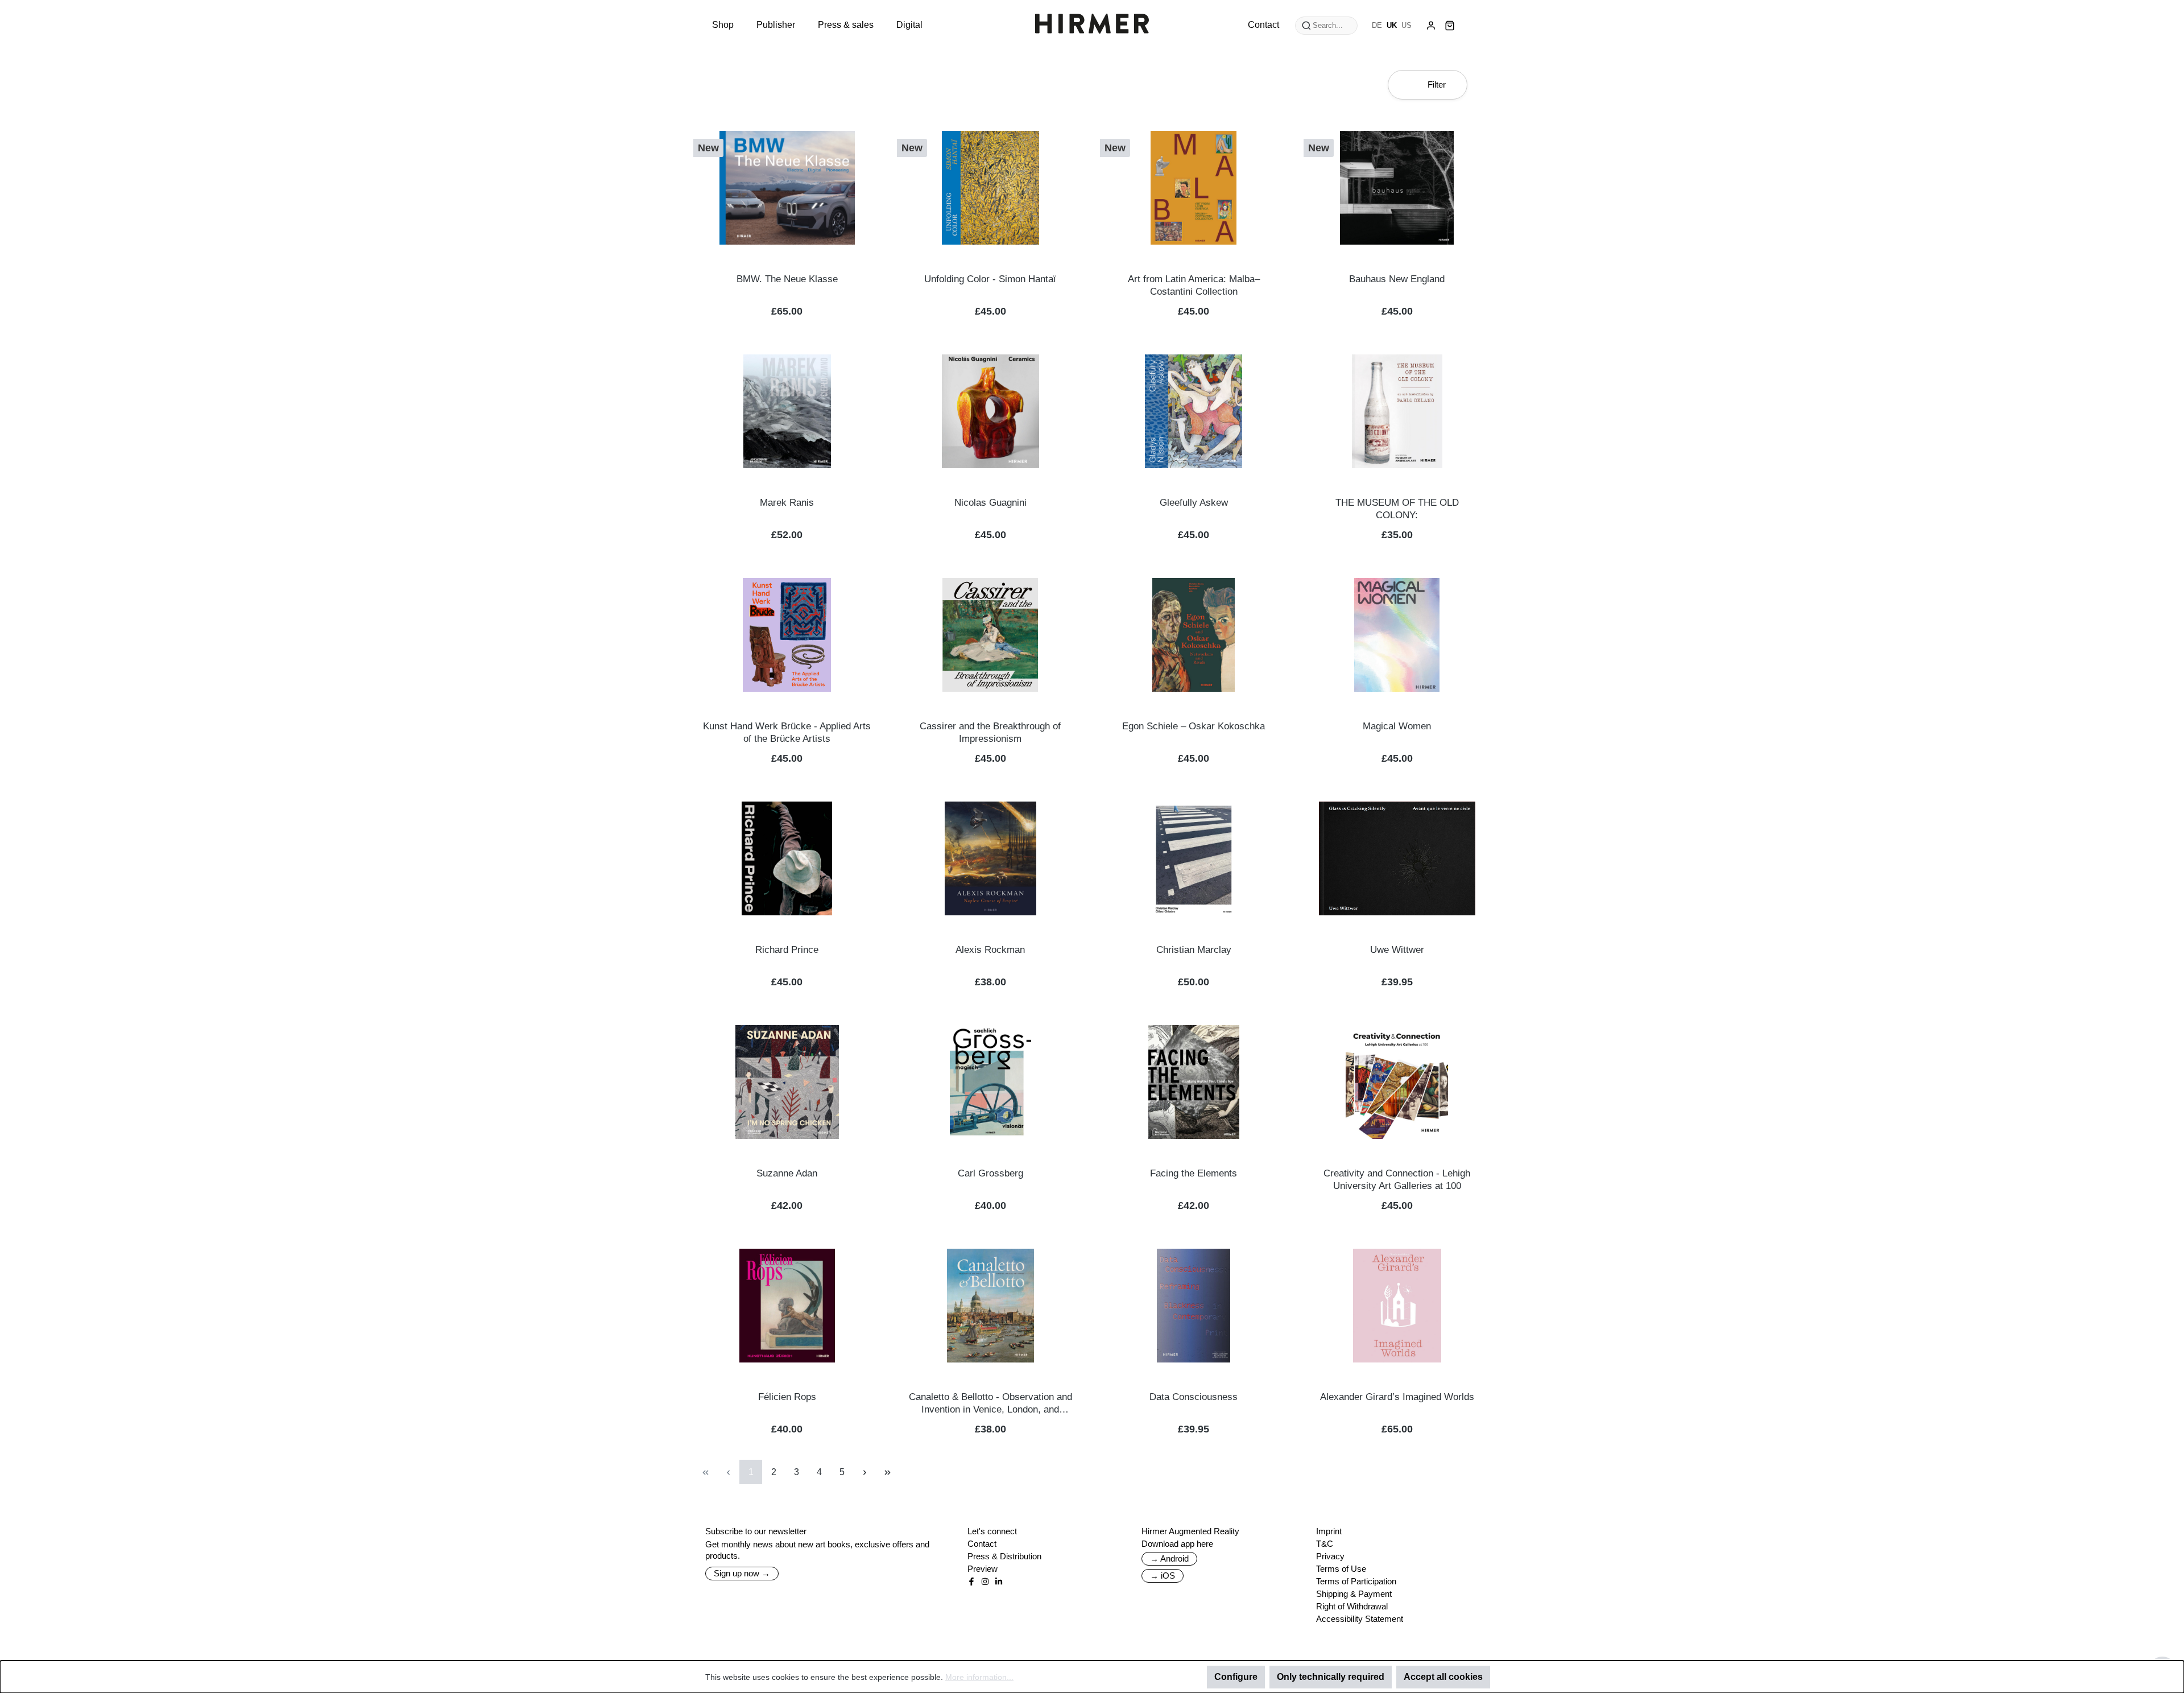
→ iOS (1163, 1576)
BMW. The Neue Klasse (787, 279)
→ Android (1169, 1558)
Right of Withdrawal (1352, 1606)
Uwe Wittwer (1397, 950)
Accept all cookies (1443, 1677)
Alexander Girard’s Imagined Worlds (1397, 1397)
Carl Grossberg (990, 1173)
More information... (979, 1677)
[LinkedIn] (999, 1581)
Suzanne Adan (787, 1173)
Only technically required (1331, 1677)
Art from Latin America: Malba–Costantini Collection (1194, 285)
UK (1392, 25)
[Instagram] (985, 1581)
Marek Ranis (787, 503)
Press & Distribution (1004, 1556)
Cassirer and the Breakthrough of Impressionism (990, 732)
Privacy (1330, 1556)
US (1407, 25)
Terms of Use (1341, 1569)
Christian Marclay (1194, 950)
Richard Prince (787, 950)
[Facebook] (971, 1581)
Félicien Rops (787, 1397)
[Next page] (864, 1472)
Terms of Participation (1356, 1581)
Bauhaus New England (1397, 279)
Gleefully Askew (1194, 503)
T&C (1325, 1544)
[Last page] (887, 1472)
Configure (1236, 1677)
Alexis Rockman (990, 950)
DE (1377, 25)
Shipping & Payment (1354, 1594)
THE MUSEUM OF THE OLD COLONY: (1397, 509)
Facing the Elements (1194, 1173)
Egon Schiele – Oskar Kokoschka (1194, 726)
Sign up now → (742, 1573)
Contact (982, 1544)
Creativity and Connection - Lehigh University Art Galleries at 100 (1397, 1180)
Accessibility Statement (1360, 1619)
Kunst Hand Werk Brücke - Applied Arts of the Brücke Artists (787, 732)
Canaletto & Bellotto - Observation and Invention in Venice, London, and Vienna (990, 1404)
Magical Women (1397, 726)
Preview (983, 1569)
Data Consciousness (1194, 1397)
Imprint (1329, 1531)
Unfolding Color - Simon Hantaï (990, 279)
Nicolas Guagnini (990, 503)
